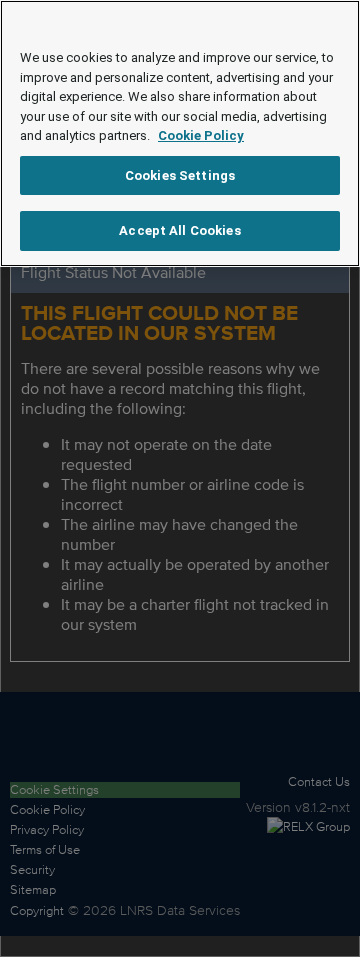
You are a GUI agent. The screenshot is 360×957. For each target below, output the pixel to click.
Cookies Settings (180, 175)
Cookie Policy (201, 135)
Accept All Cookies (179, 230)
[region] (180, 133)
